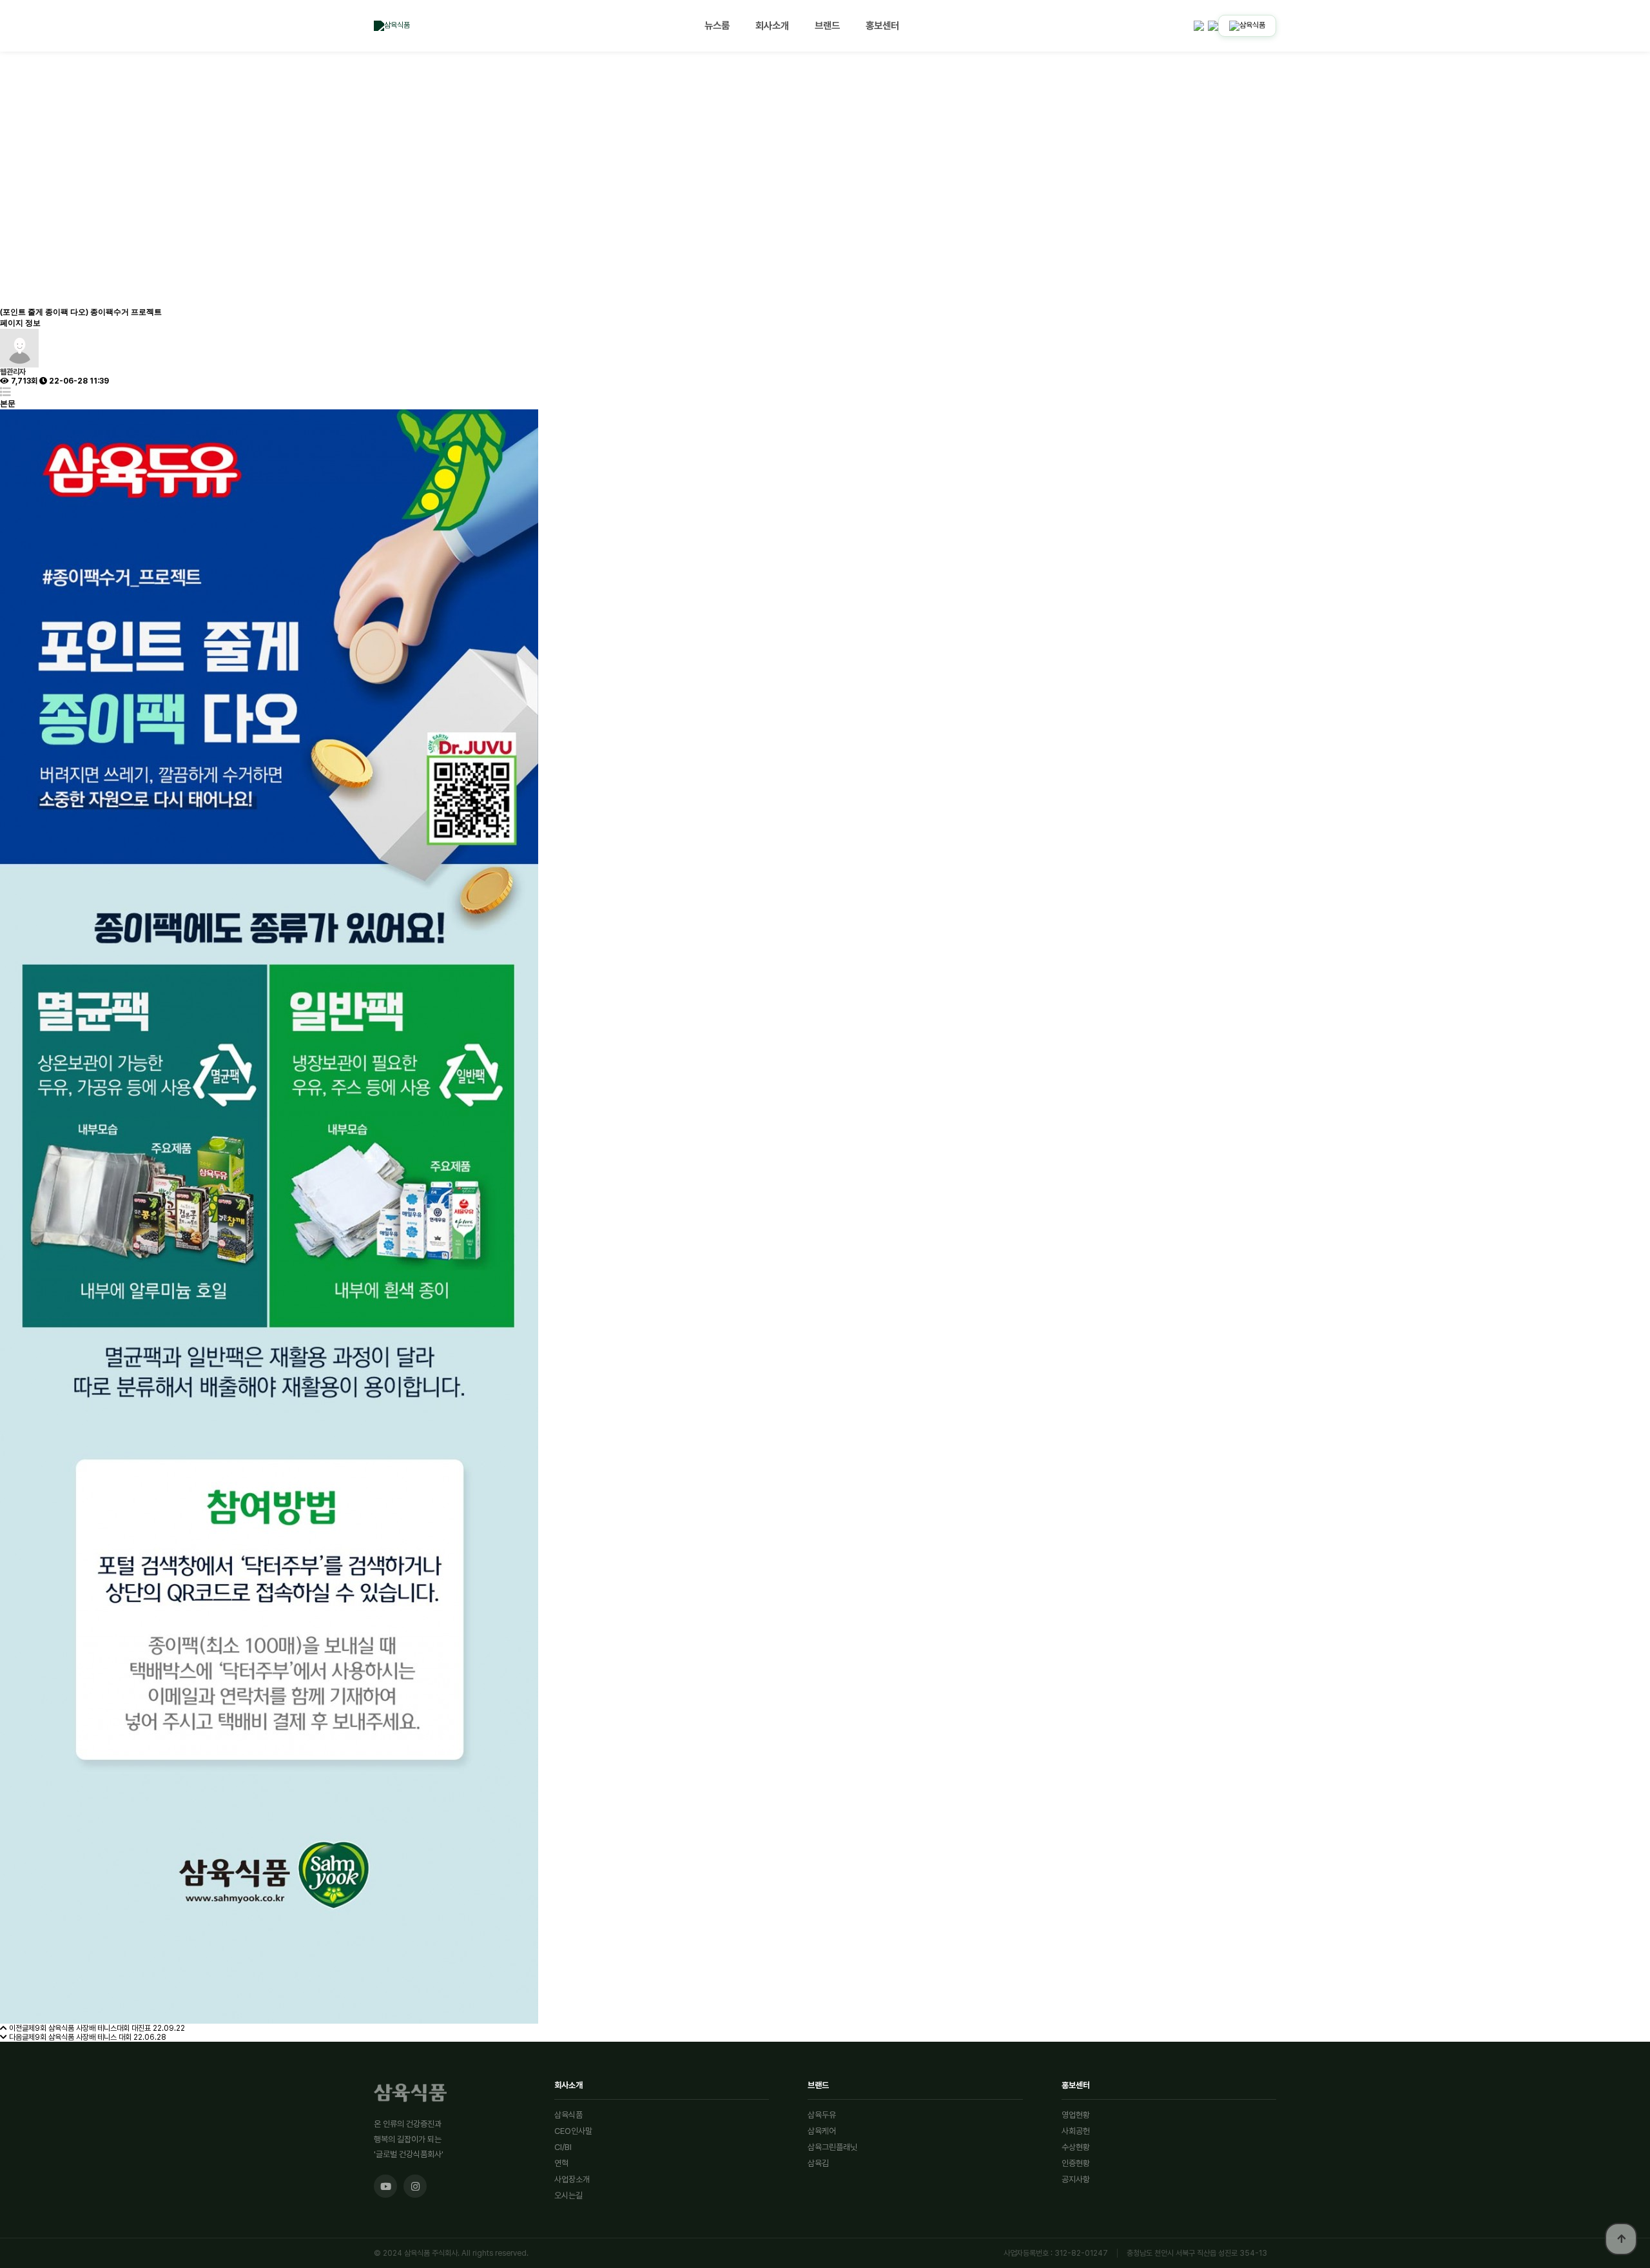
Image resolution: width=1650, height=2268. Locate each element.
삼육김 (818, 2163)
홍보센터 (882, 25)
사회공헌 (1076, 2131)
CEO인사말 (573, 2131)
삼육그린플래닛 (832, 2147)
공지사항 (1076, 2179)
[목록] (5, 392)
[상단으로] (1621, 2239)
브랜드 (827, 25)
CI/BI (563, 2147)
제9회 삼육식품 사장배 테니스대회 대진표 (90, 2028)
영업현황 (1076, 2115)
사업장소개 (572, 2179)
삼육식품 (568, 2115)
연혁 (561, 2163)
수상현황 (1076, 2147)
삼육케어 (822, 2131)
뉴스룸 (717, 25)
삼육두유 (822, 2115)
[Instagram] (415, 2186)
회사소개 (772, 25)
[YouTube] (385, 2186)
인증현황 (1076, 2163)
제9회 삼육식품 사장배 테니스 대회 (80, 2037)
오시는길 (568, 2195)
